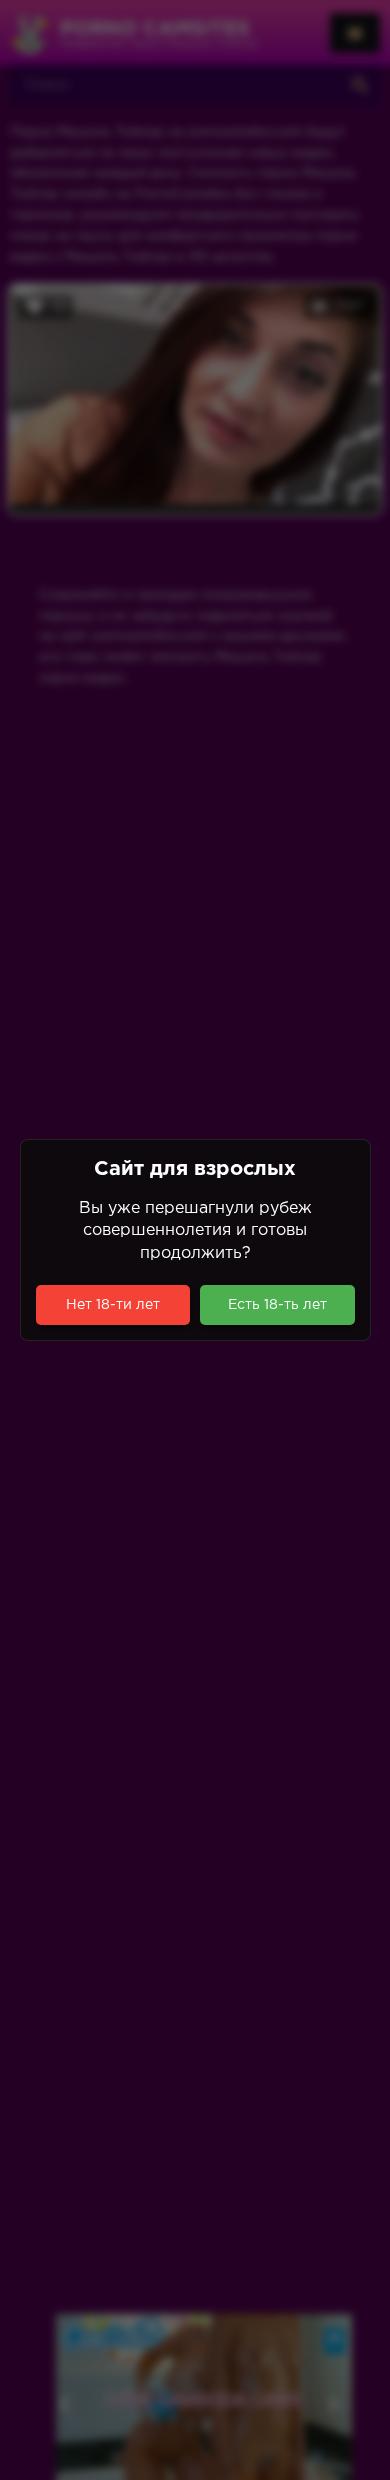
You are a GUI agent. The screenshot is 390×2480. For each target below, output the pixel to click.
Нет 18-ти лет (113, 1305)
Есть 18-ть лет (277, 1305)
